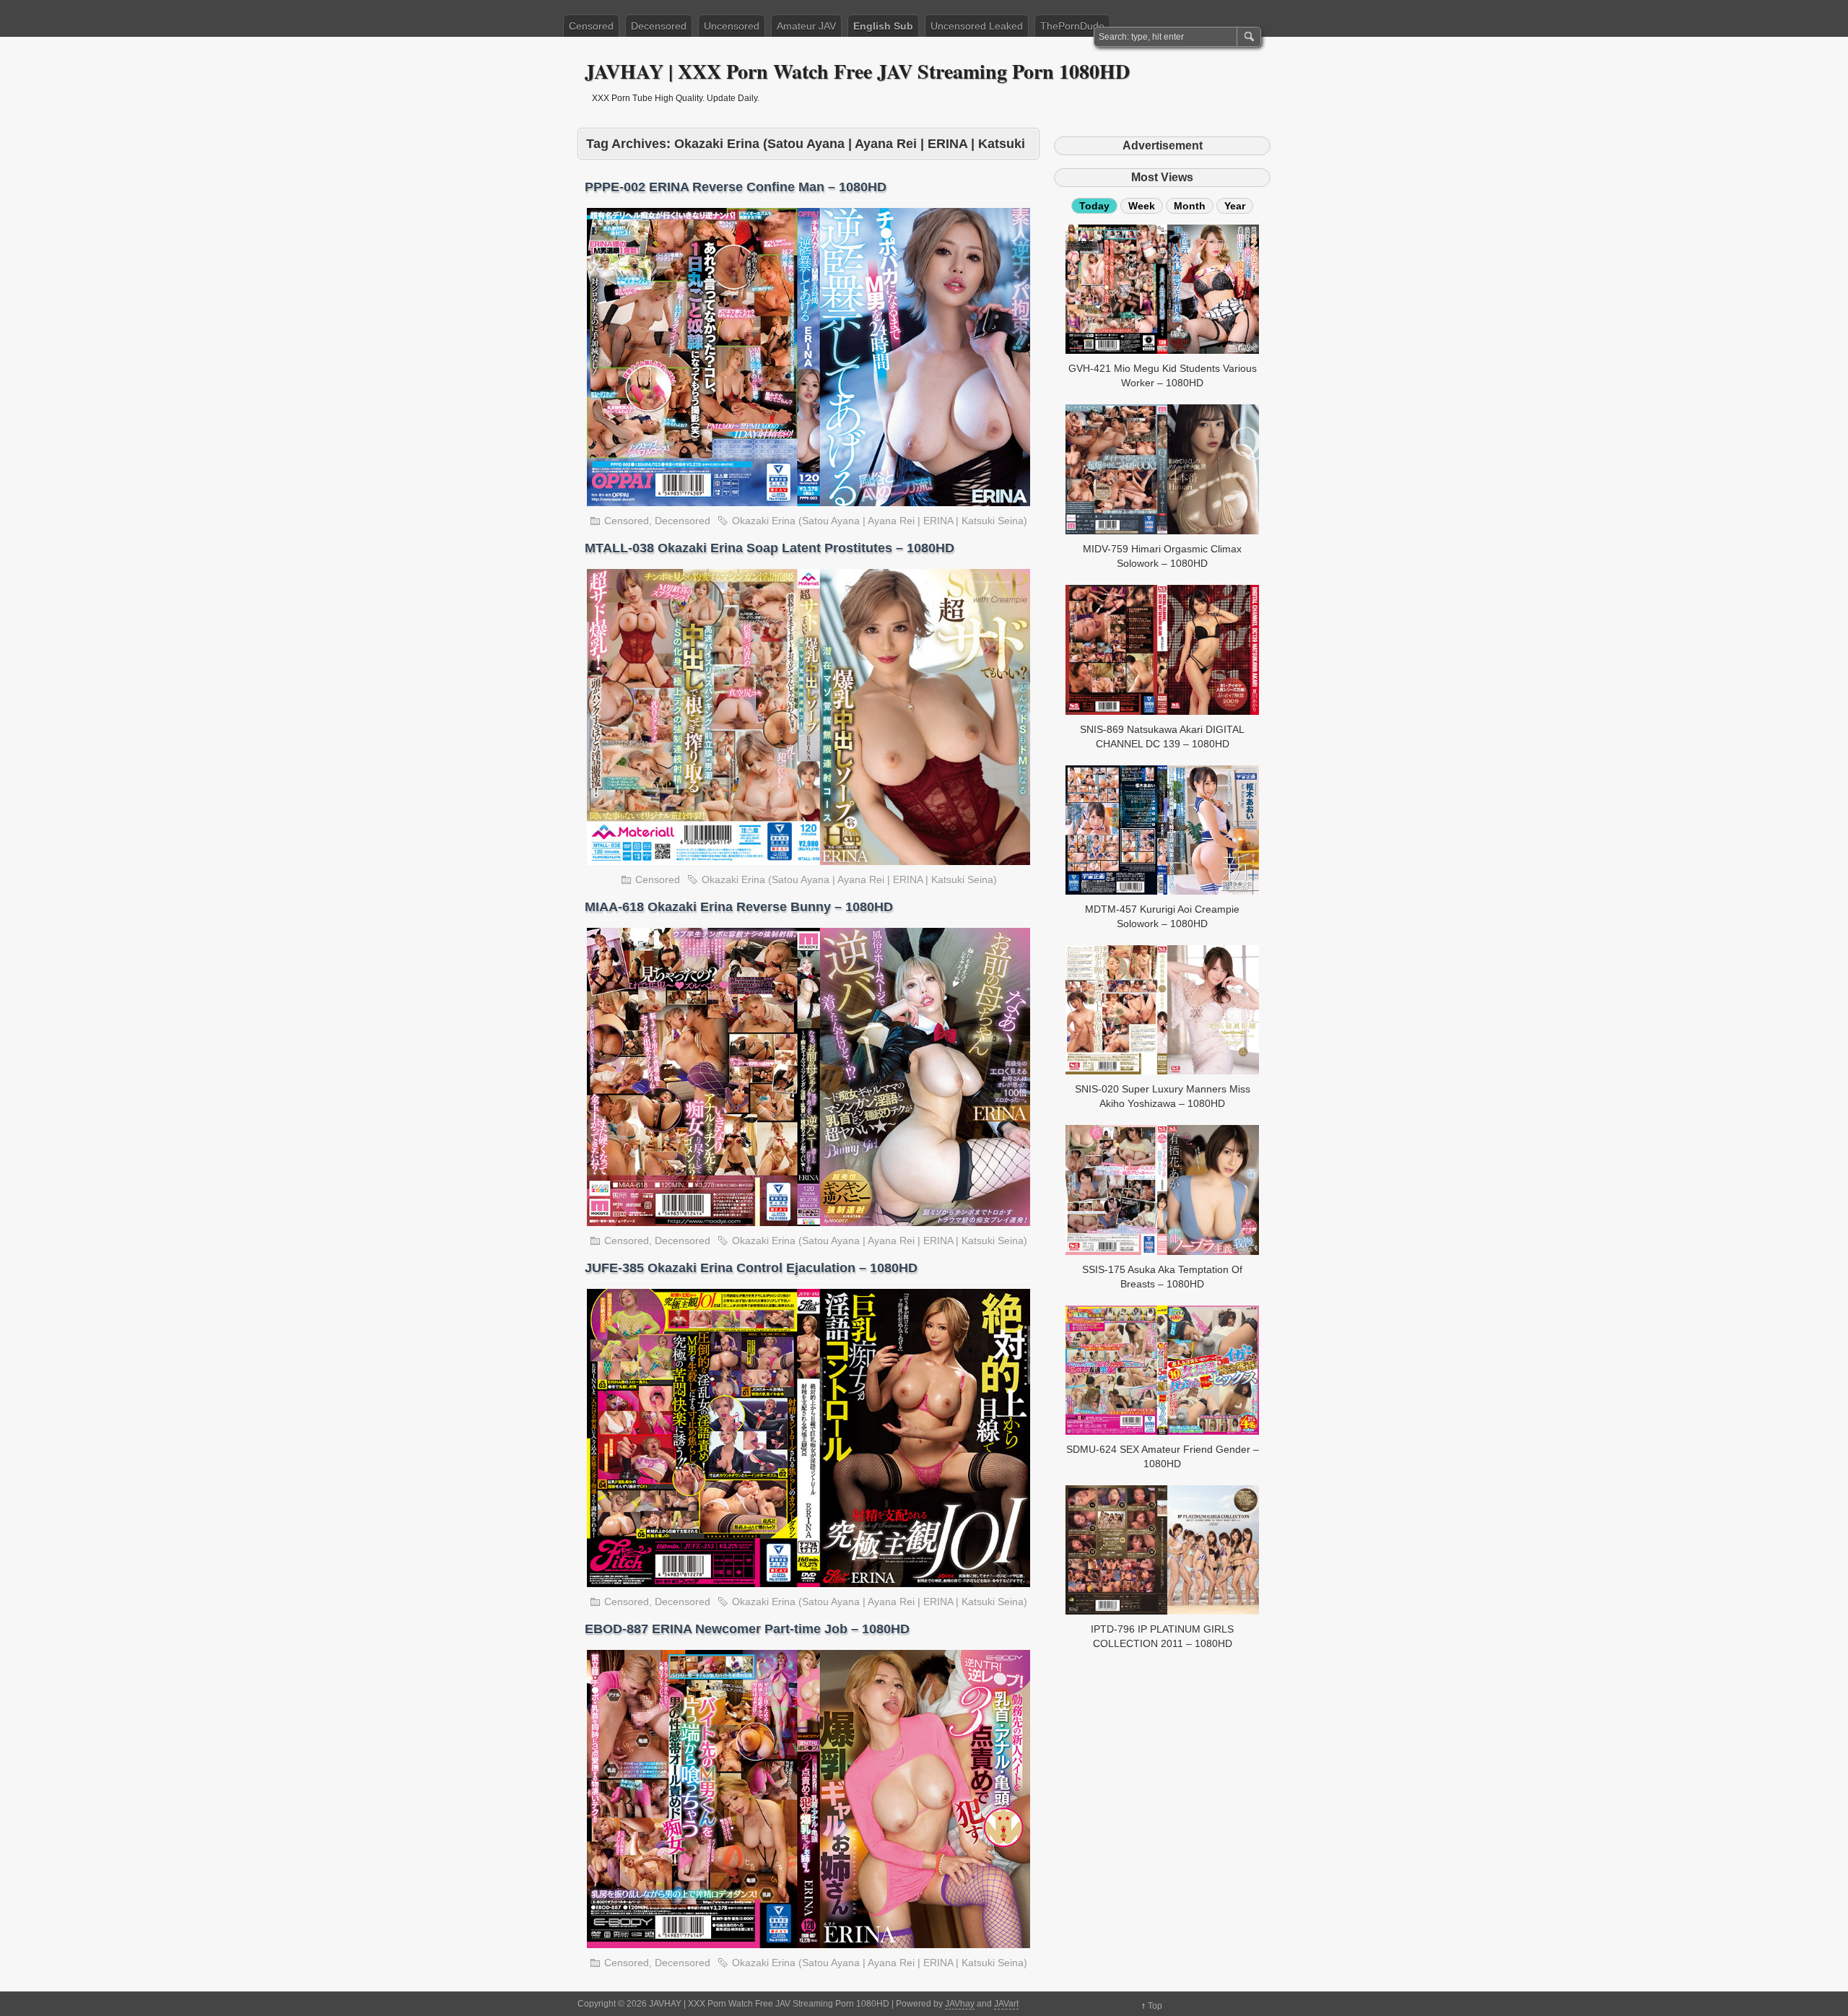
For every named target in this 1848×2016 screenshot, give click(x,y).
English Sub (883, 26)
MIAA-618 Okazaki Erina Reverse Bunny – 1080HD (739, 907)
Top (1155, 2006)
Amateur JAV (806, 26)
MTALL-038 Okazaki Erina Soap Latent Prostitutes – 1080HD (770, 548)
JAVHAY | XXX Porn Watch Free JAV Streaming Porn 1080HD (857, 71)
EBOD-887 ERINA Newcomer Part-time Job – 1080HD (747, 1629)
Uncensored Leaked (977, 26)
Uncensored (732, 26)
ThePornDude (1072, 26)
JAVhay (960, 2004)
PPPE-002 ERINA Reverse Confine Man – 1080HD (736, 187)
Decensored (659, 26)
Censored (591, 26)
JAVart (1006, 2004)
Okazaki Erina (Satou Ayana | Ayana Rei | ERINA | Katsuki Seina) (880, 521)
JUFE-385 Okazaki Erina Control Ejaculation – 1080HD (751, 1268)
